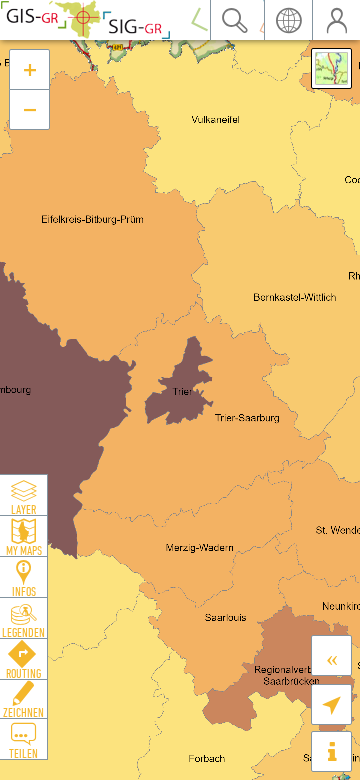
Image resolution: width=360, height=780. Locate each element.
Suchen (234, 20)
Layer (23, 509)
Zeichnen (23, 712)
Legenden (23, 632)
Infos (24, 591)
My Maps (24, 550)
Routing (23, 673)
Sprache (288, 20)
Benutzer (336, 20)
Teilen (23, 753)
